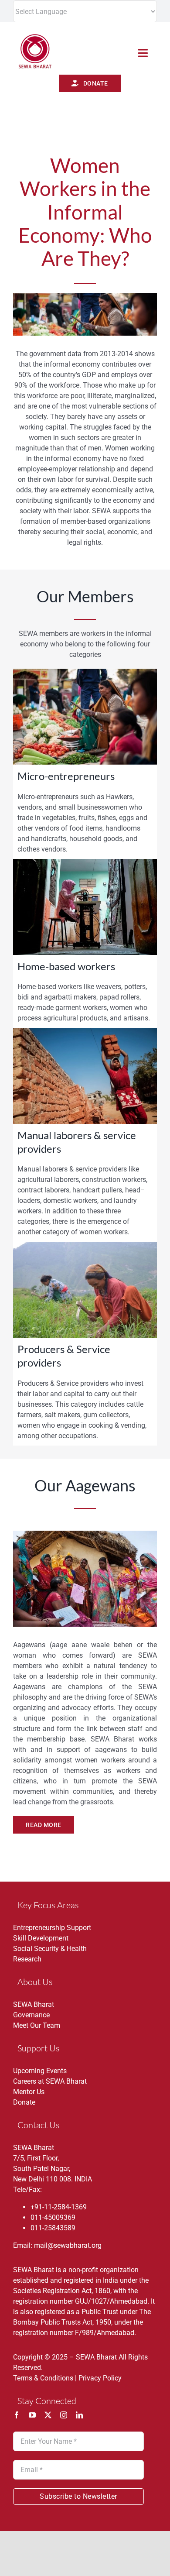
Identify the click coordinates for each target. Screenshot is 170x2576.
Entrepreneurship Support (52, 1928)
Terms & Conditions (43, 2378)
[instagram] (64, 2415)
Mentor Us (29, 2092)
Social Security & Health (50, 1949)
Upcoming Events (40, 2071)
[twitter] (48, 2415)
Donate (24, 2102)
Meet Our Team (37, 2025)
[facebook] (17, 2415)
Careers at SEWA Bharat (50, 2081)
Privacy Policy (100, 2378)
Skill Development (41, 1938)
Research (27, 1959)
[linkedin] (79, 2415)
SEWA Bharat (34, 2004)
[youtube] (32, 2415)
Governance (31, 2015)
